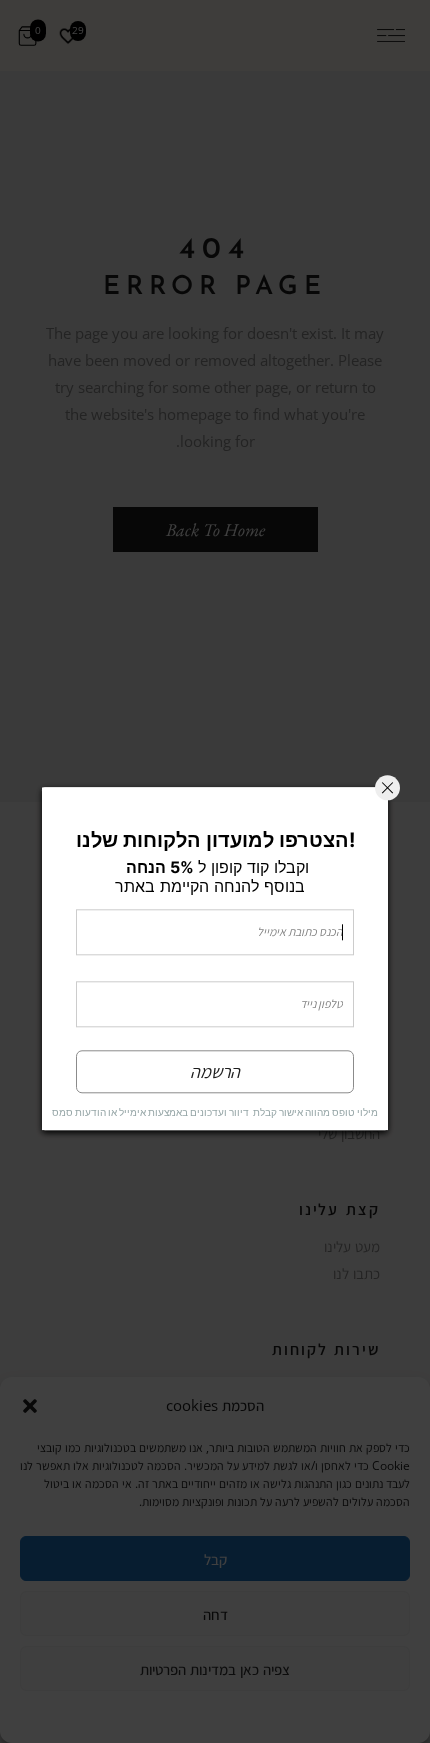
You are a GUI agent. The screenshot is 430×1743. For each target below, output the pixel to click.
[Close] (387, 787)
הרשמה (215, 1071)
